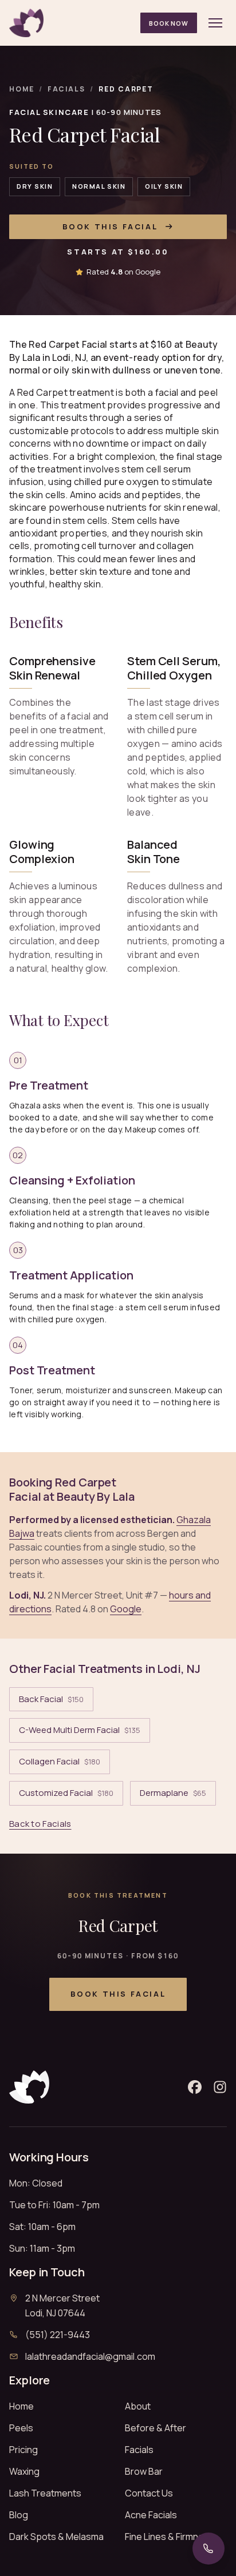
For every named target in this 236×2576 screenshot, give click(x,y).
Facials (66, 89)
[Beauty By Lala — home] (26, 23)
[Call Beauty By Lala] (209, 2549)
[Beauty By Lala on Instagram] (220, 2087)
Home (22, 89)
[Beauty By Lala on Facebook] (195, 2087)
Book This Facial (110, 226)
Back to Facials (40, 1824)
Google (126, 1609)
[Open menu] (215, 23)
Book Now (169, 23)
